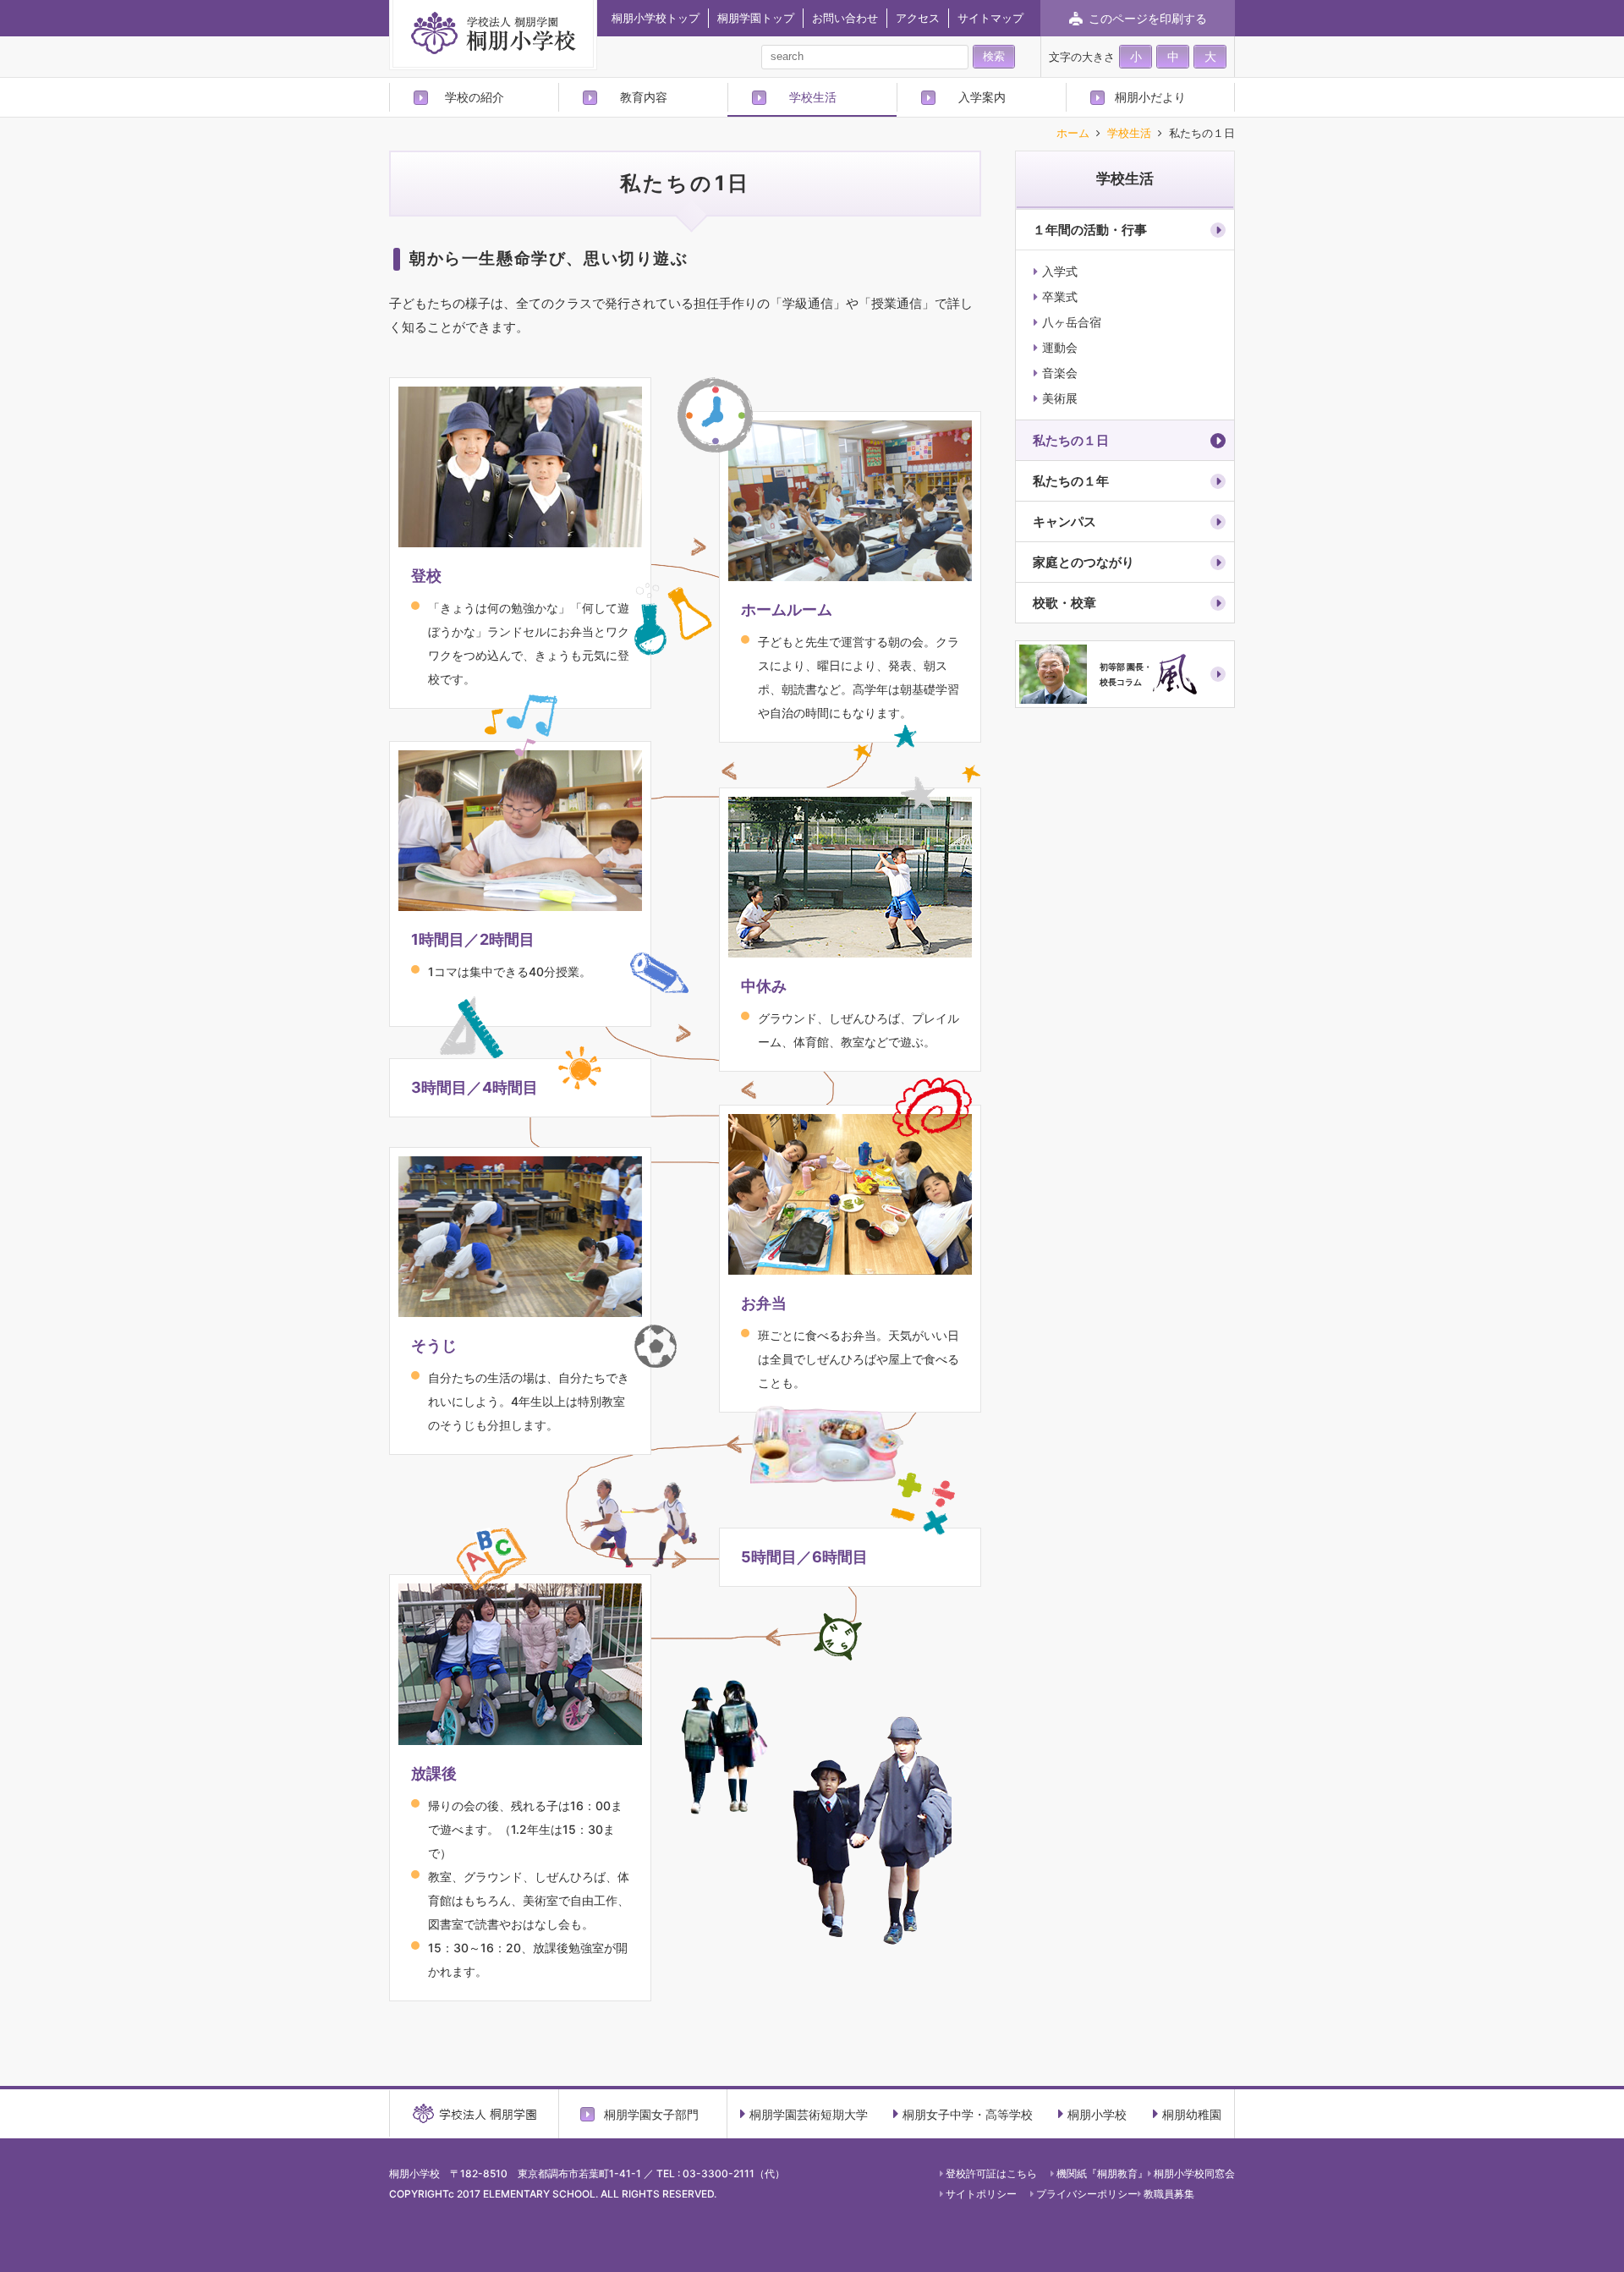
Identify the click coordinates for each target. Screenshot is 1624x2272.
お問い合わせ (845, 18)
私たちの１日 (1071, 440)
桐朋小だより (1150, 97)
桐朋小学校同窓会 (1194, 2173)
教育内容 (644, 97)
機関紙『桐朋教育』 (1102, 2173)
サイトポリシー (981, 2194)
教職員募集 (1169, 2194)
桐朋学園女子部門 (651, 2114)
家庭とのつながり (1084, 562)
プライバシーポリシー (1087, 2194)
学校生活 (813, 97)
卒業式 (1060, 296)
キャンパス (1064, 521)
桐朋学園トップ (756, 18)
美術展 (1060, 398)
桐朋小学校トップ (656, 18)
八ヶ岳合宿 (1072, 322)
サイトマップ (990, 18)
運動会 (1060, 347)
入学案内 (982, 97)
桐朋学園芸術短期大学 (809, 2114)
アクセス (918, 18)
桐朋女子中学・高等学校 (968, 2114)
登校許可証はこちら (991, 2173)
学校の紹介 (475, 97)
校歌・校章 (1064, 603)
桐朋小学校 (1097, 2114)
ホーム (1073, 134)
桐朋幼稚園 (1192, 2114)
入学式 (1060, 271)
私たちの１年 (1071, 481)
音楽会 (1060, 373)
